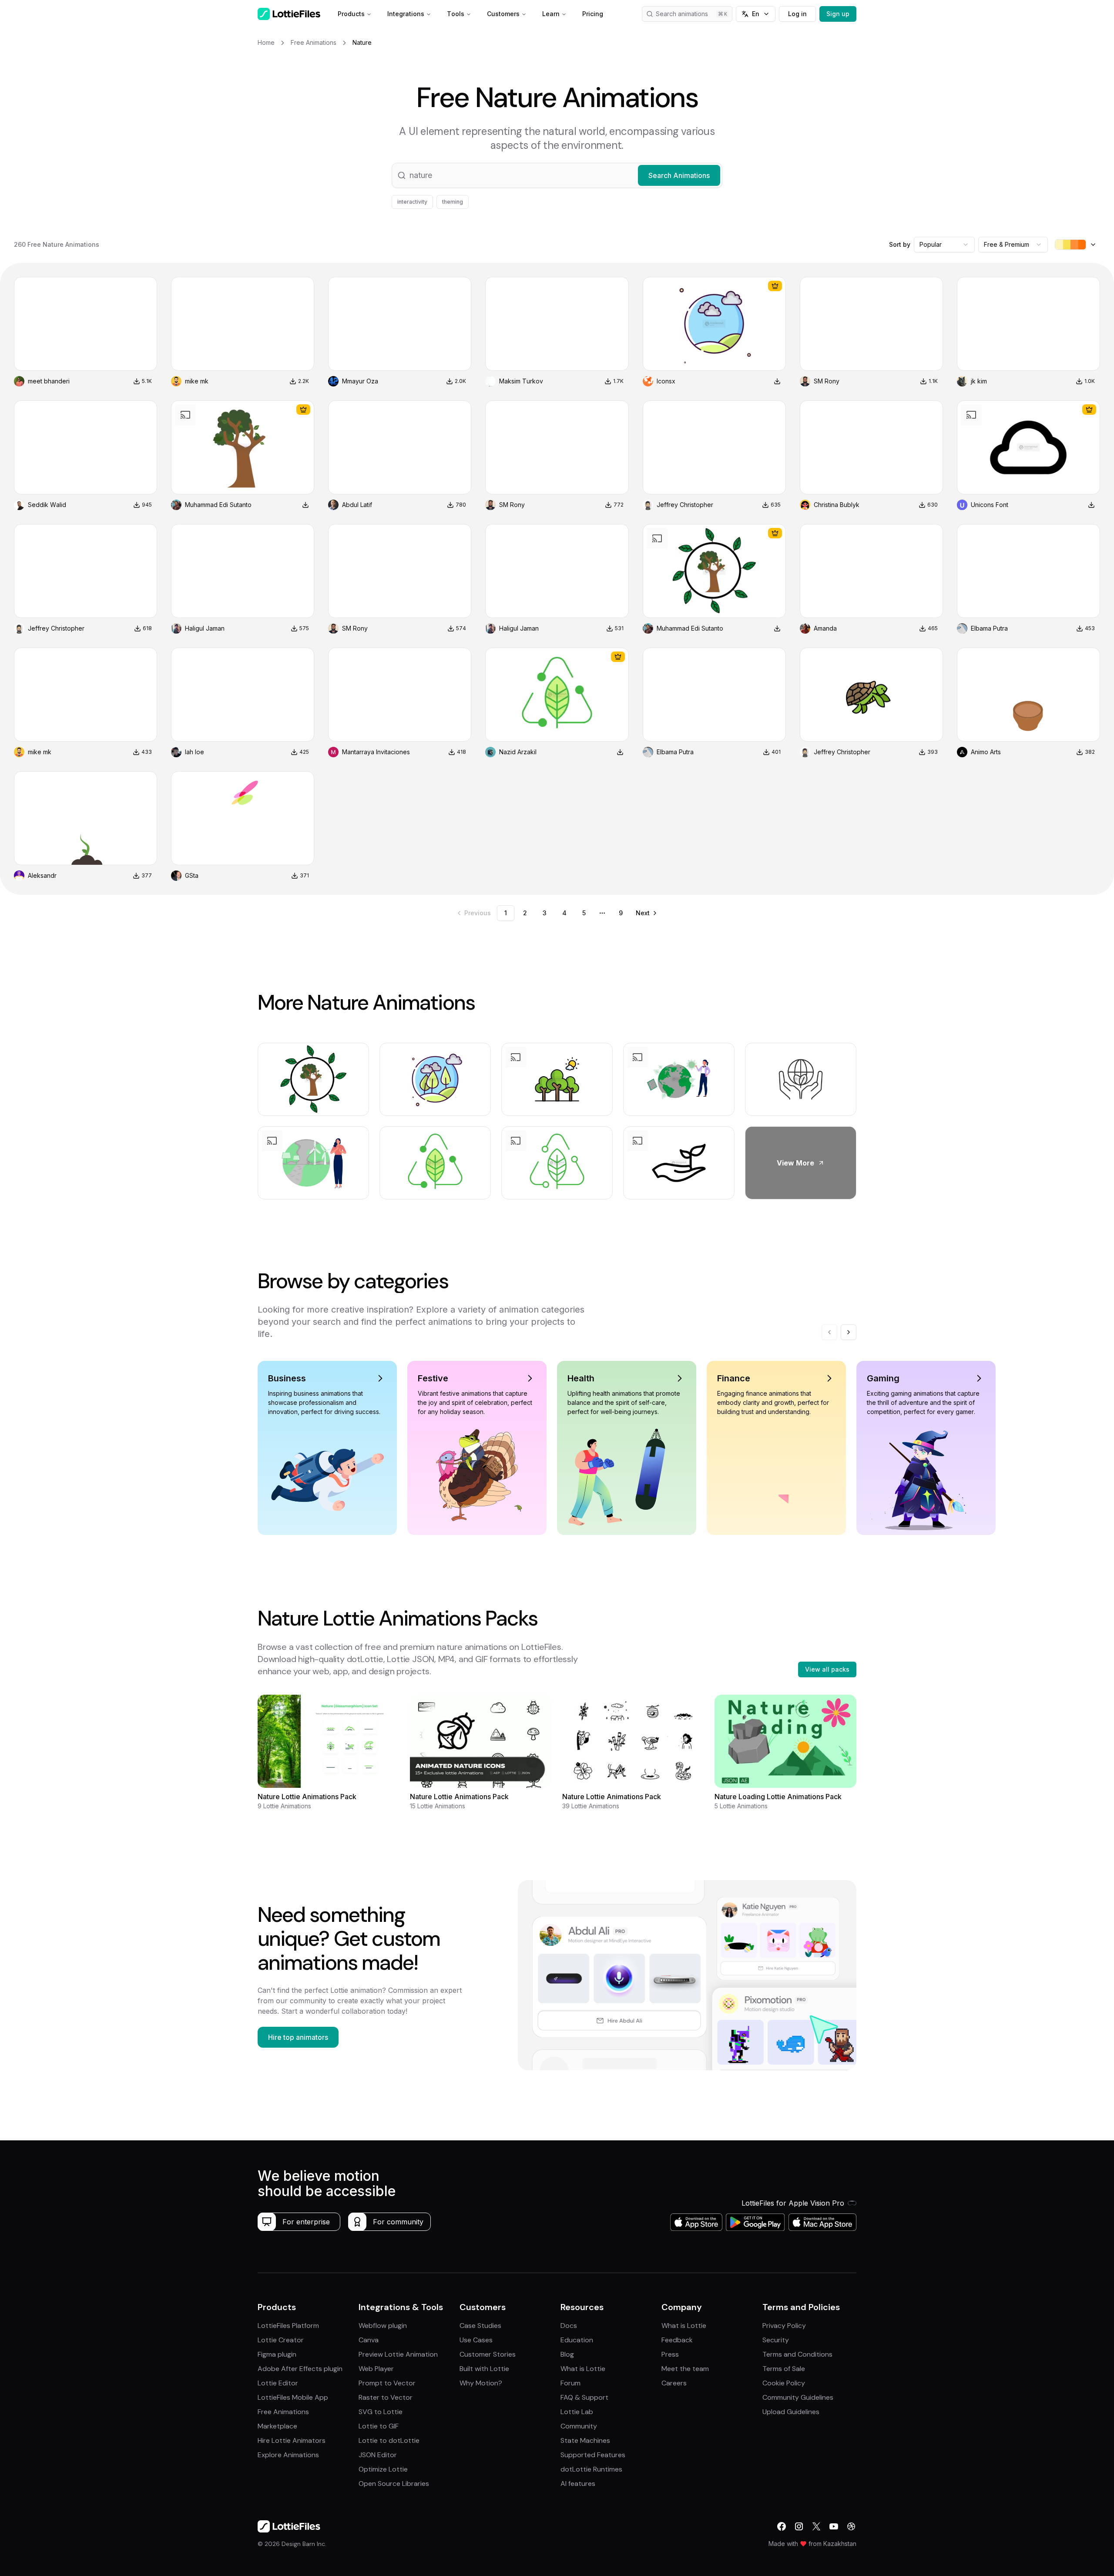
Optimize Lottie (383, 2469)
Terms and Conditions (797, 2354)
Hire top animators (298, 2037)
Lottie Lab (577, 2412)
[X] (816, 2526)
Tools (456, 14)
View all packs (827, 1669)
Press (670, 2354)
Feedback (677, 2340)
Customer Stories (488, 2354)
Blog (567, 2354)
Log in (797, 14)
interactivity (412, 202)
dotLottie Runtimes (591, 2469)
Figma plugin (277, 2354)
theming (453, 202)
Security (776, 2340)
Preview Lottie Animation (398, 2354)
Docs (569, 2326)
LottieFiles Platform (288, 2326)
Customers (503, 14)
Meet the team (685, 2369)
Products (351, 14)
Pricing (593, 14)
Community (579, 2426)
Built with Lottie (484, 2369)
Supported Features (593, 2455)
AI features (578, 2484)
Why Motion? (481, 2383)
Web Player (376, 2369)
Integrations (406, 14)
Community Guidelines (798, 2397)
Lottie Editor (278, 2383)
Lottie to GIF (379, 2426)
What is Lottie (583, 2369)
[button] (557, 175)
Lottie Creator (281, 2340)
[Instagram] (799, 2526)
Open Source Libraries (394, 2484)
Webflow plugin (383, 2326)
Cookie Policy (784, 2383)
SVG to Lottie (381, 2412)
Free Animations (283, 2412)
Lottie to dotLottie (389, 2440)
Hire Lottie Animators (292, 2440)
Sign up (838, 14)
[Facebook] (782, 2526)
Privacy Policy (784, 2326)
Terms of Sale (784, 2369)
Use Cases (476, 2340)
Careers (674, 2383)
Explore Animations (288, 2455)
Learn (551, 14)
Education (577, 2340)
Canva (369, 2340)
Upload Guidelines (791, 2412)
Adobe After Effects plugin (300, 2369)
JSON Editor (378, 2455)
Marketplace (277, 2426)
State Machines (585, 2440)
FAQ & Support (584, 2397)
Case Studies (480, 2326)
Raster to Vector (386, 2397)
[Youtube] (834, 2526)
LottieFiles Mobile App (293, 2397)
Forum (570, 2383)
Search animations (682, 14)
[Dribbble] (851, 2526)
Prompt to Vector (387, 2383)
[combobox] (944, 245)
